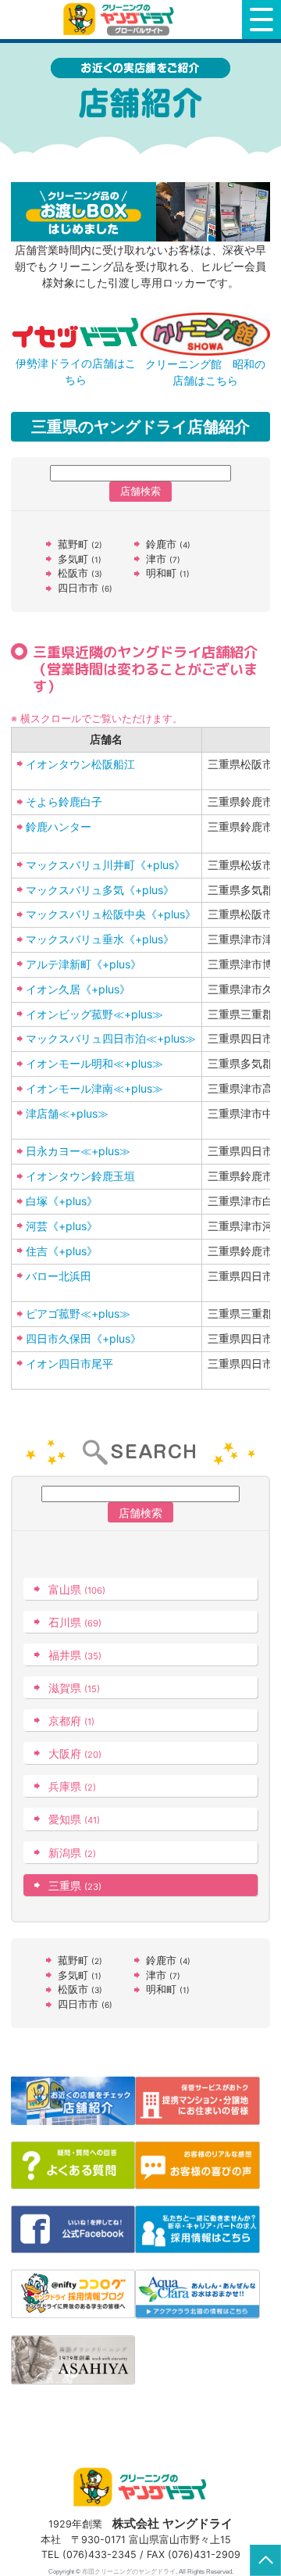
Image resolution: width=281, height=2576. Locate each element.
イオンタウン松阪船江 (80, 764)
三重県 (75, 1885)
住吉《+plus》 (62, 1251)
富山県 (77, 1589)
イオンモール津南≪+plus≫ (94, 1088)
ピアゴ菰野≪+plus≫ (78, 1313)
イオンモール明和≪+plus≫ (94, 1063)
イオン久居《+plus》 (78, 989)
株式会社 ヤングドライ (173, 2523)
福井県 (75, 1655)
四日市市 (85, 588)
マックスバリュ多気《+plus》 (100, 890)
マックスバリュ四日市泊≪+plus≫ (111, 1038)
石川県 (75, 1622)
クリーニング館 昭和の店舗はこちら (205, 372)
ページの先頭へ (265, 2560)
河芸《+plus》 (62, 1226)
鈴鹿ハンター (59, 826)
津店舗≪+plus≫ (67, 1113)
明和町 (168, 573)
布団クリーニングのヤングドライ (129, 2571)
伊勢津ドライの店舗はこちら (76, 371)
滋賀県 (74, 1688)
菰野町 (80, 544)
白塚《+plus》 (62, 1201)
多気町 (80, 559)
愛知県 (74, 1819)
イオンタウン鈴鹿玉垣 (80, 1176)
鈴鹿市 (168, 544)
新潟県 (72, 1853)
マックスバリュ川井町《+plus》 (105, 865)
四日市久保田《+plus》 (84, 1338)
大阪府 (75, 1753)
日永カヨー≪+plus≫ (78, 1151)
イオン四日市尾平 (69, 1363)
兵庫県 (72, 1786)
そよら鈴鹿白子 (64, 801)
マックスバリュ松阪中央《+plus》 (111, 914)
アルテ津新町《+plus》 (84, 964)
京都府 (71, 1721)
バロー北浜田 (59, 1276)
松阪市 (80, 573)
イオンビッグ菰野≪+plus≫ (94, 1014)
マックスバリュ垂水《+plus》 (100, 939)
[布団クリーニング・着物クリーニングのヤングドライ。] (121, 19)
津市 (163, 559)
